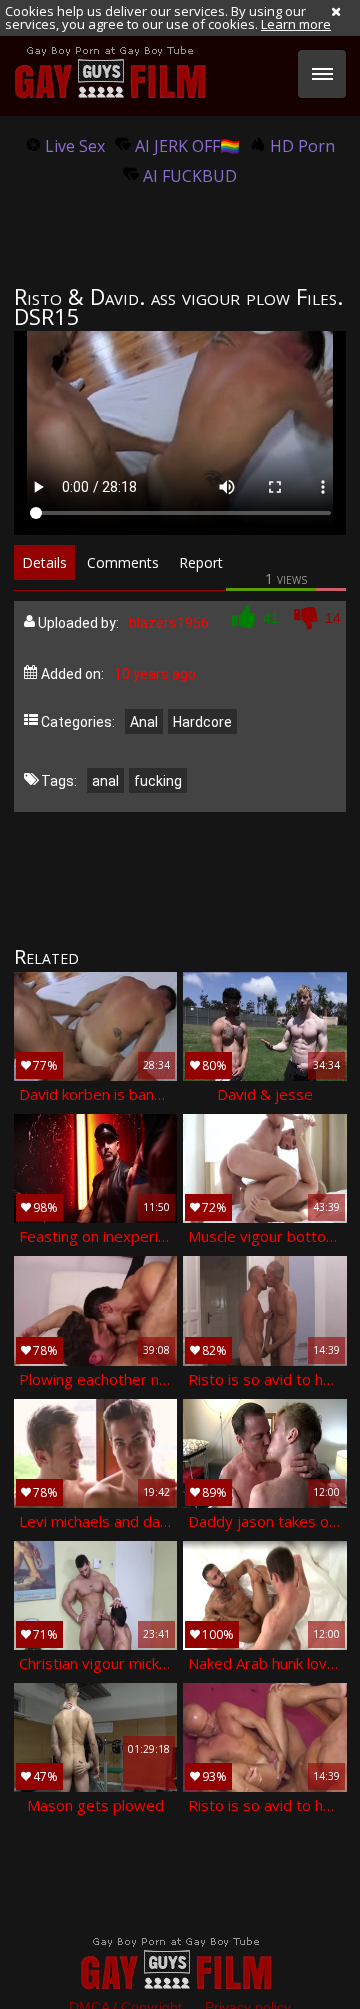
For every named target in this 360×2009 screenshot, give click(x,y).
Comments (123, 562)
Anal (144, 722)
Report (201, 562)
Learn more (296, 24)
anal (105, 781)
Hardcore (202, 722)
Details (44, 562)
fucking (158, 781)
